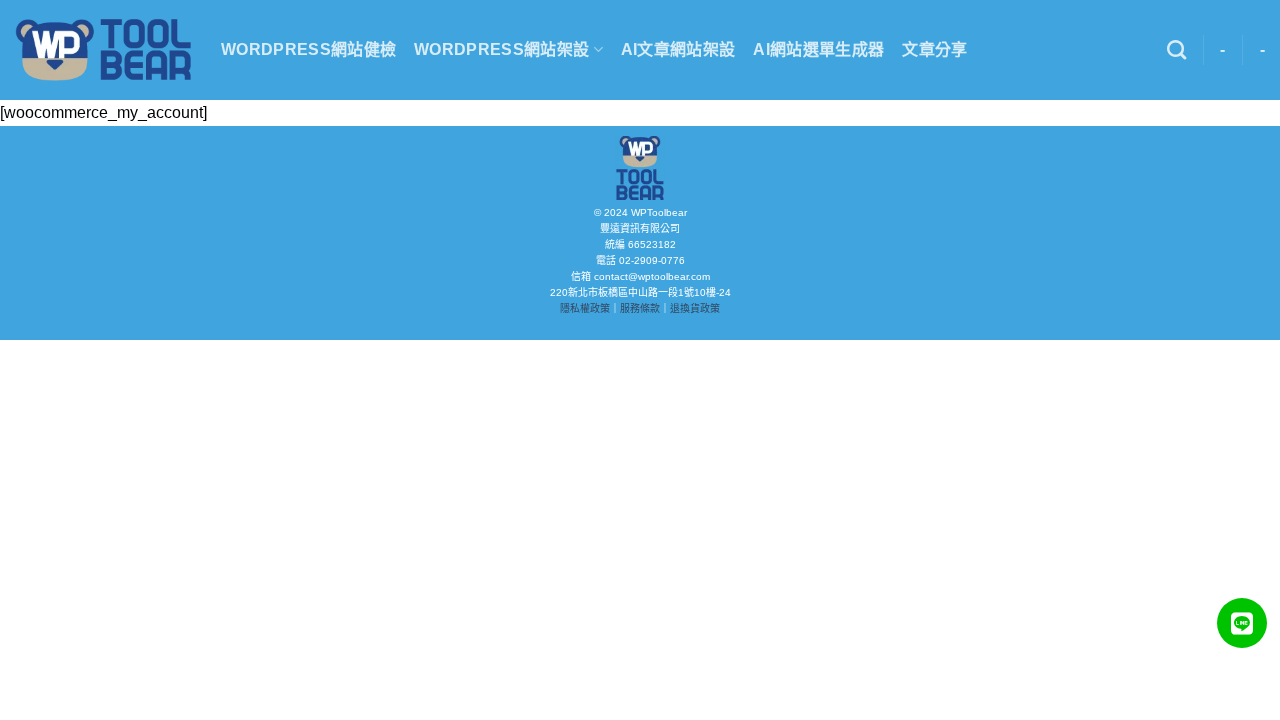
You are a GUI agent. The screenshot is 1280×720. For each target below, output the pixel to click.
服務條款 (640, 308)
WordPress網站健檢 (308, 49)
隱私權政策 (585, 308)
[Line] (1242, 623)
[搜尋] (1176, 49)
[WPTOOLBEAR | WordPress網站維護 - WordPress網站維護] (103, 49)
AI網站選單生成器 (818, 49)
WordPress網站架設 (501, 49)
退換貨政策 (695, 308)
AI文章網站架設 (678, 49)
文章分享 (934, 49)
